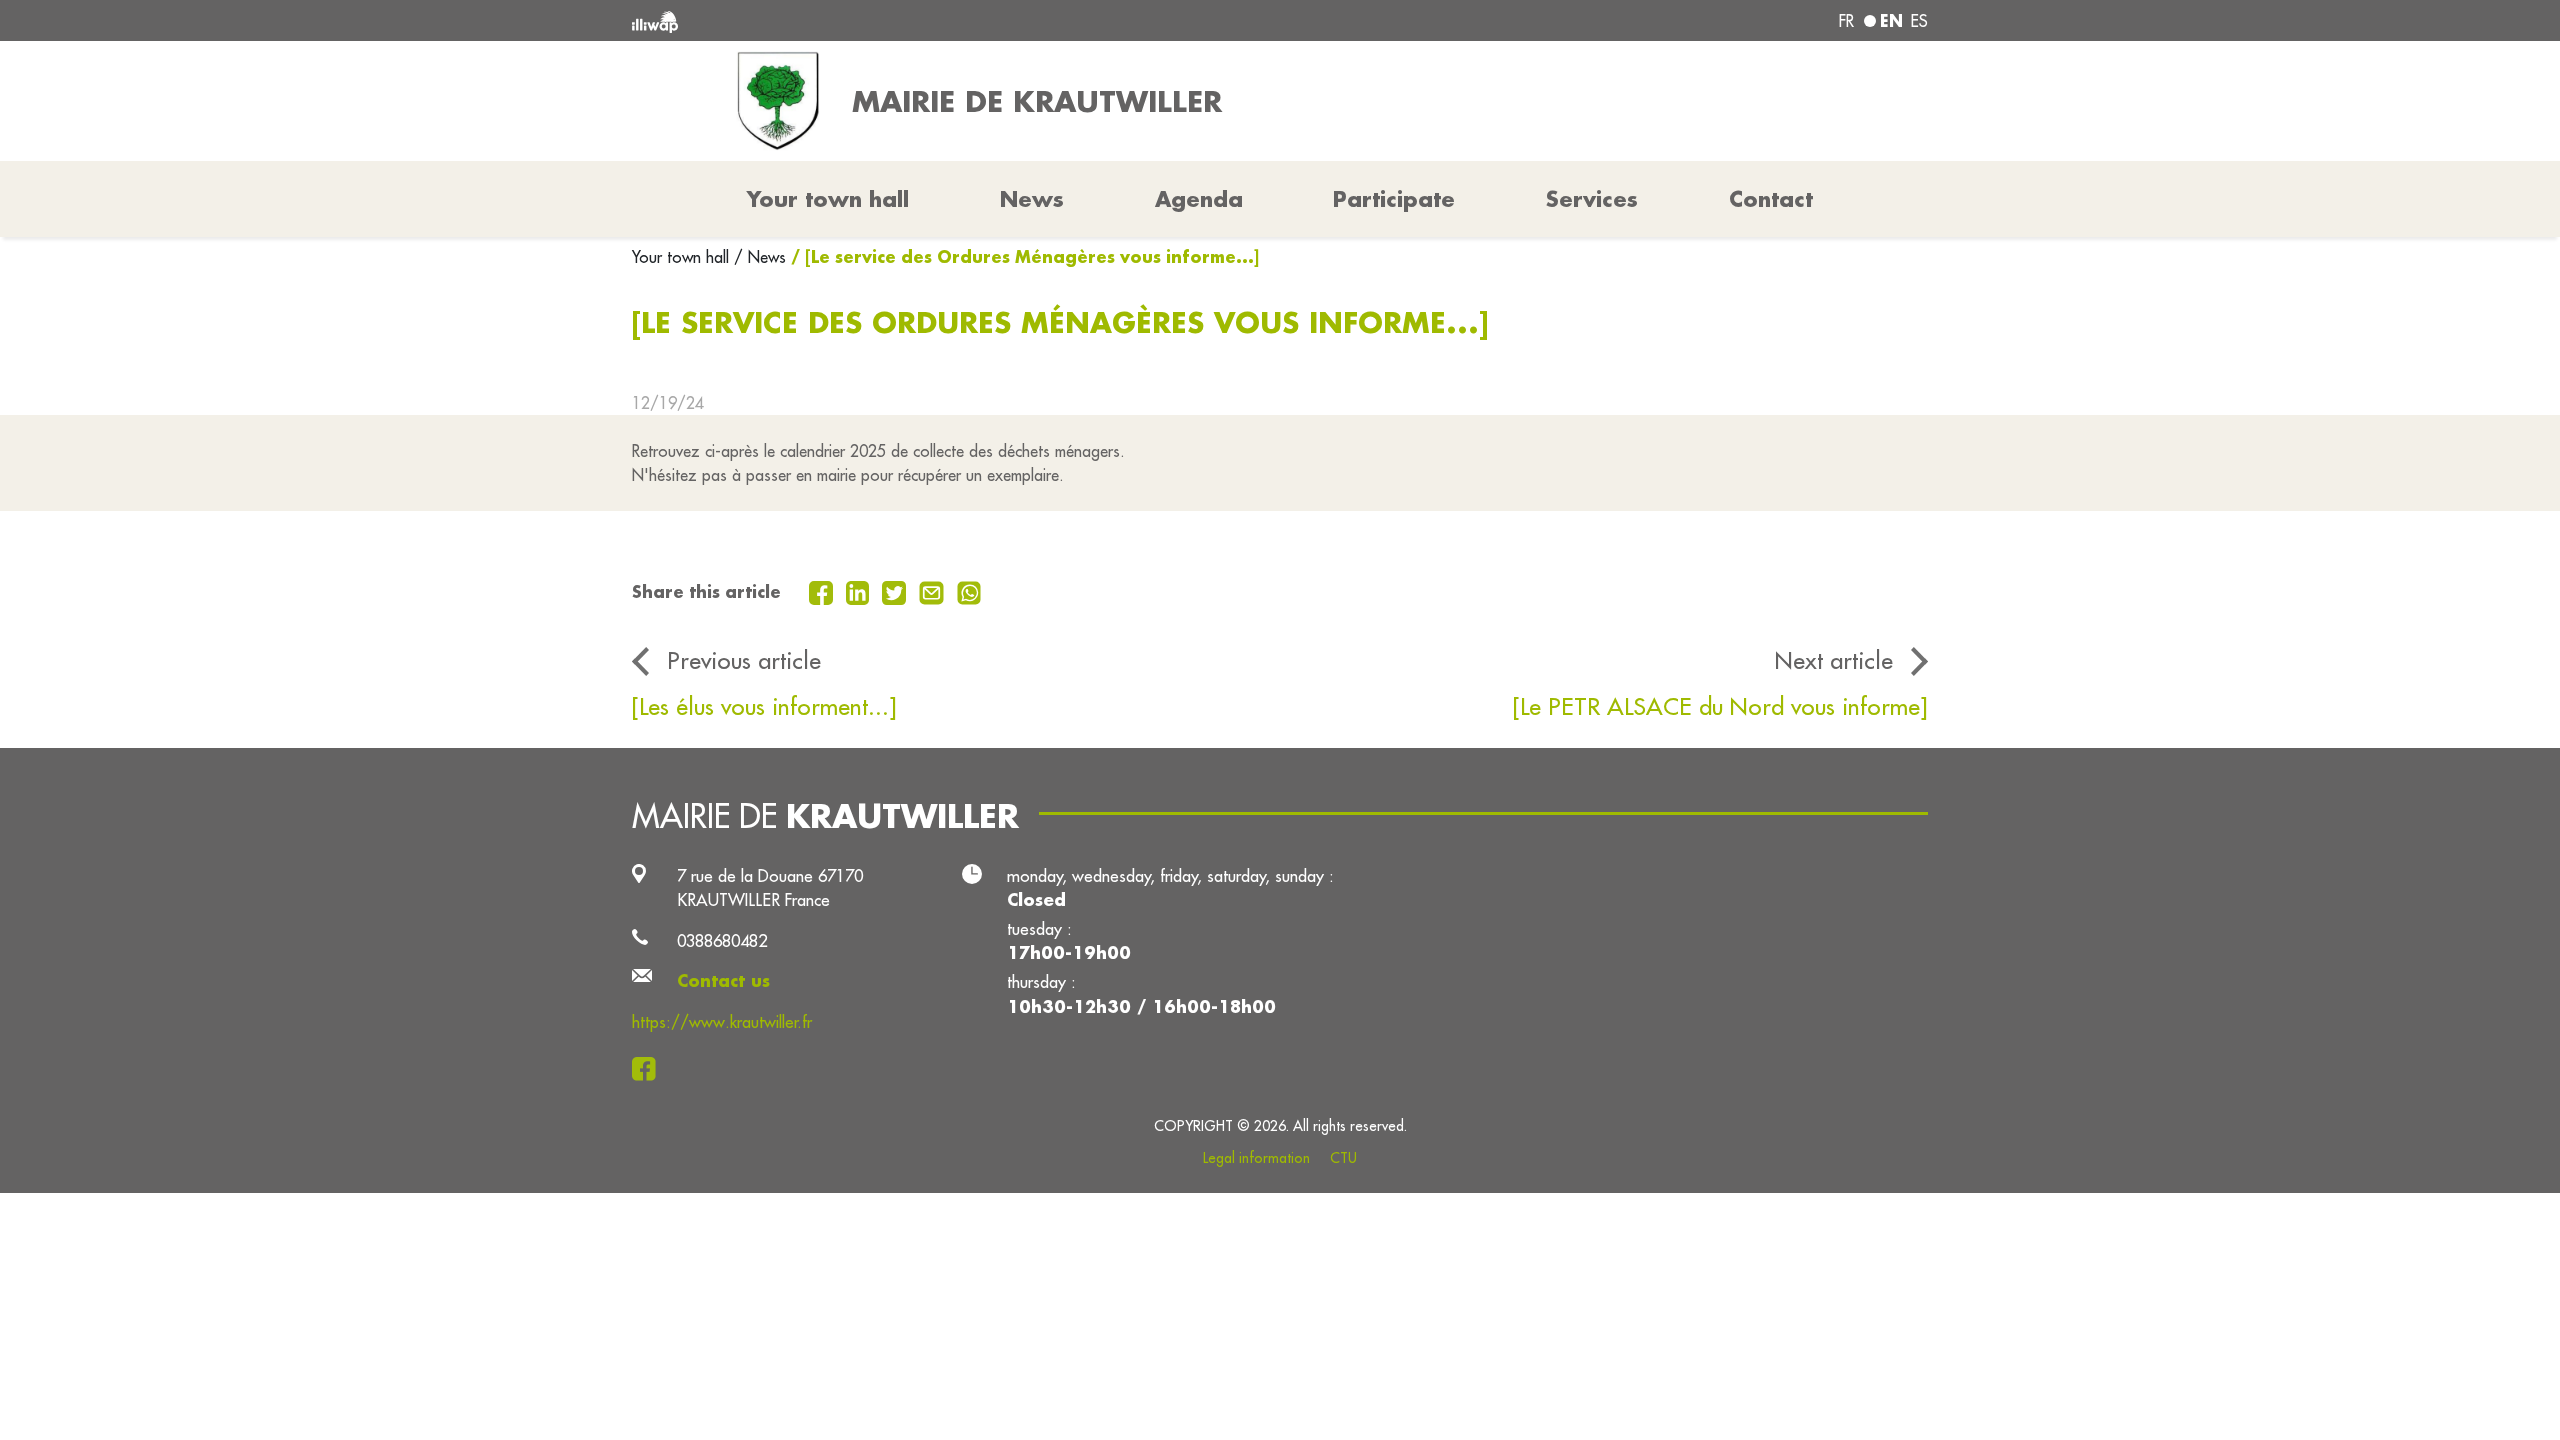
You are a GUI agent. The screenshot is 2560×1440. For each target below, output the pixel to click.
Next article (1834, 660)
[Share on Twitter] (896, 591)
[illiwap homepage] (895, 20)
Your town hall (683, 257)
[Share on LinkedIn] (860, 591)
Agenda (1199, 199)
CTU (1343, 1158)
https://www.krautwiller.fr (722, 1021)
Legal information (1256, 1158)
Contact (1771, 199)
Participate (1394, 199)
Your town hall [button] (828, 199)
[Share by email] (934, 591)
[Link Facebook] (649, 1068)
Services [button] (1592, 199)
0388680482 (722, 940)
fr (1846, 21)
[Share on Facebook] (823, 591)
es (1919, 21)
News (1032, 199)
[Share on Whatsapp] (969, 591)
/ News (760, 257)
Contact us (723, 980)
